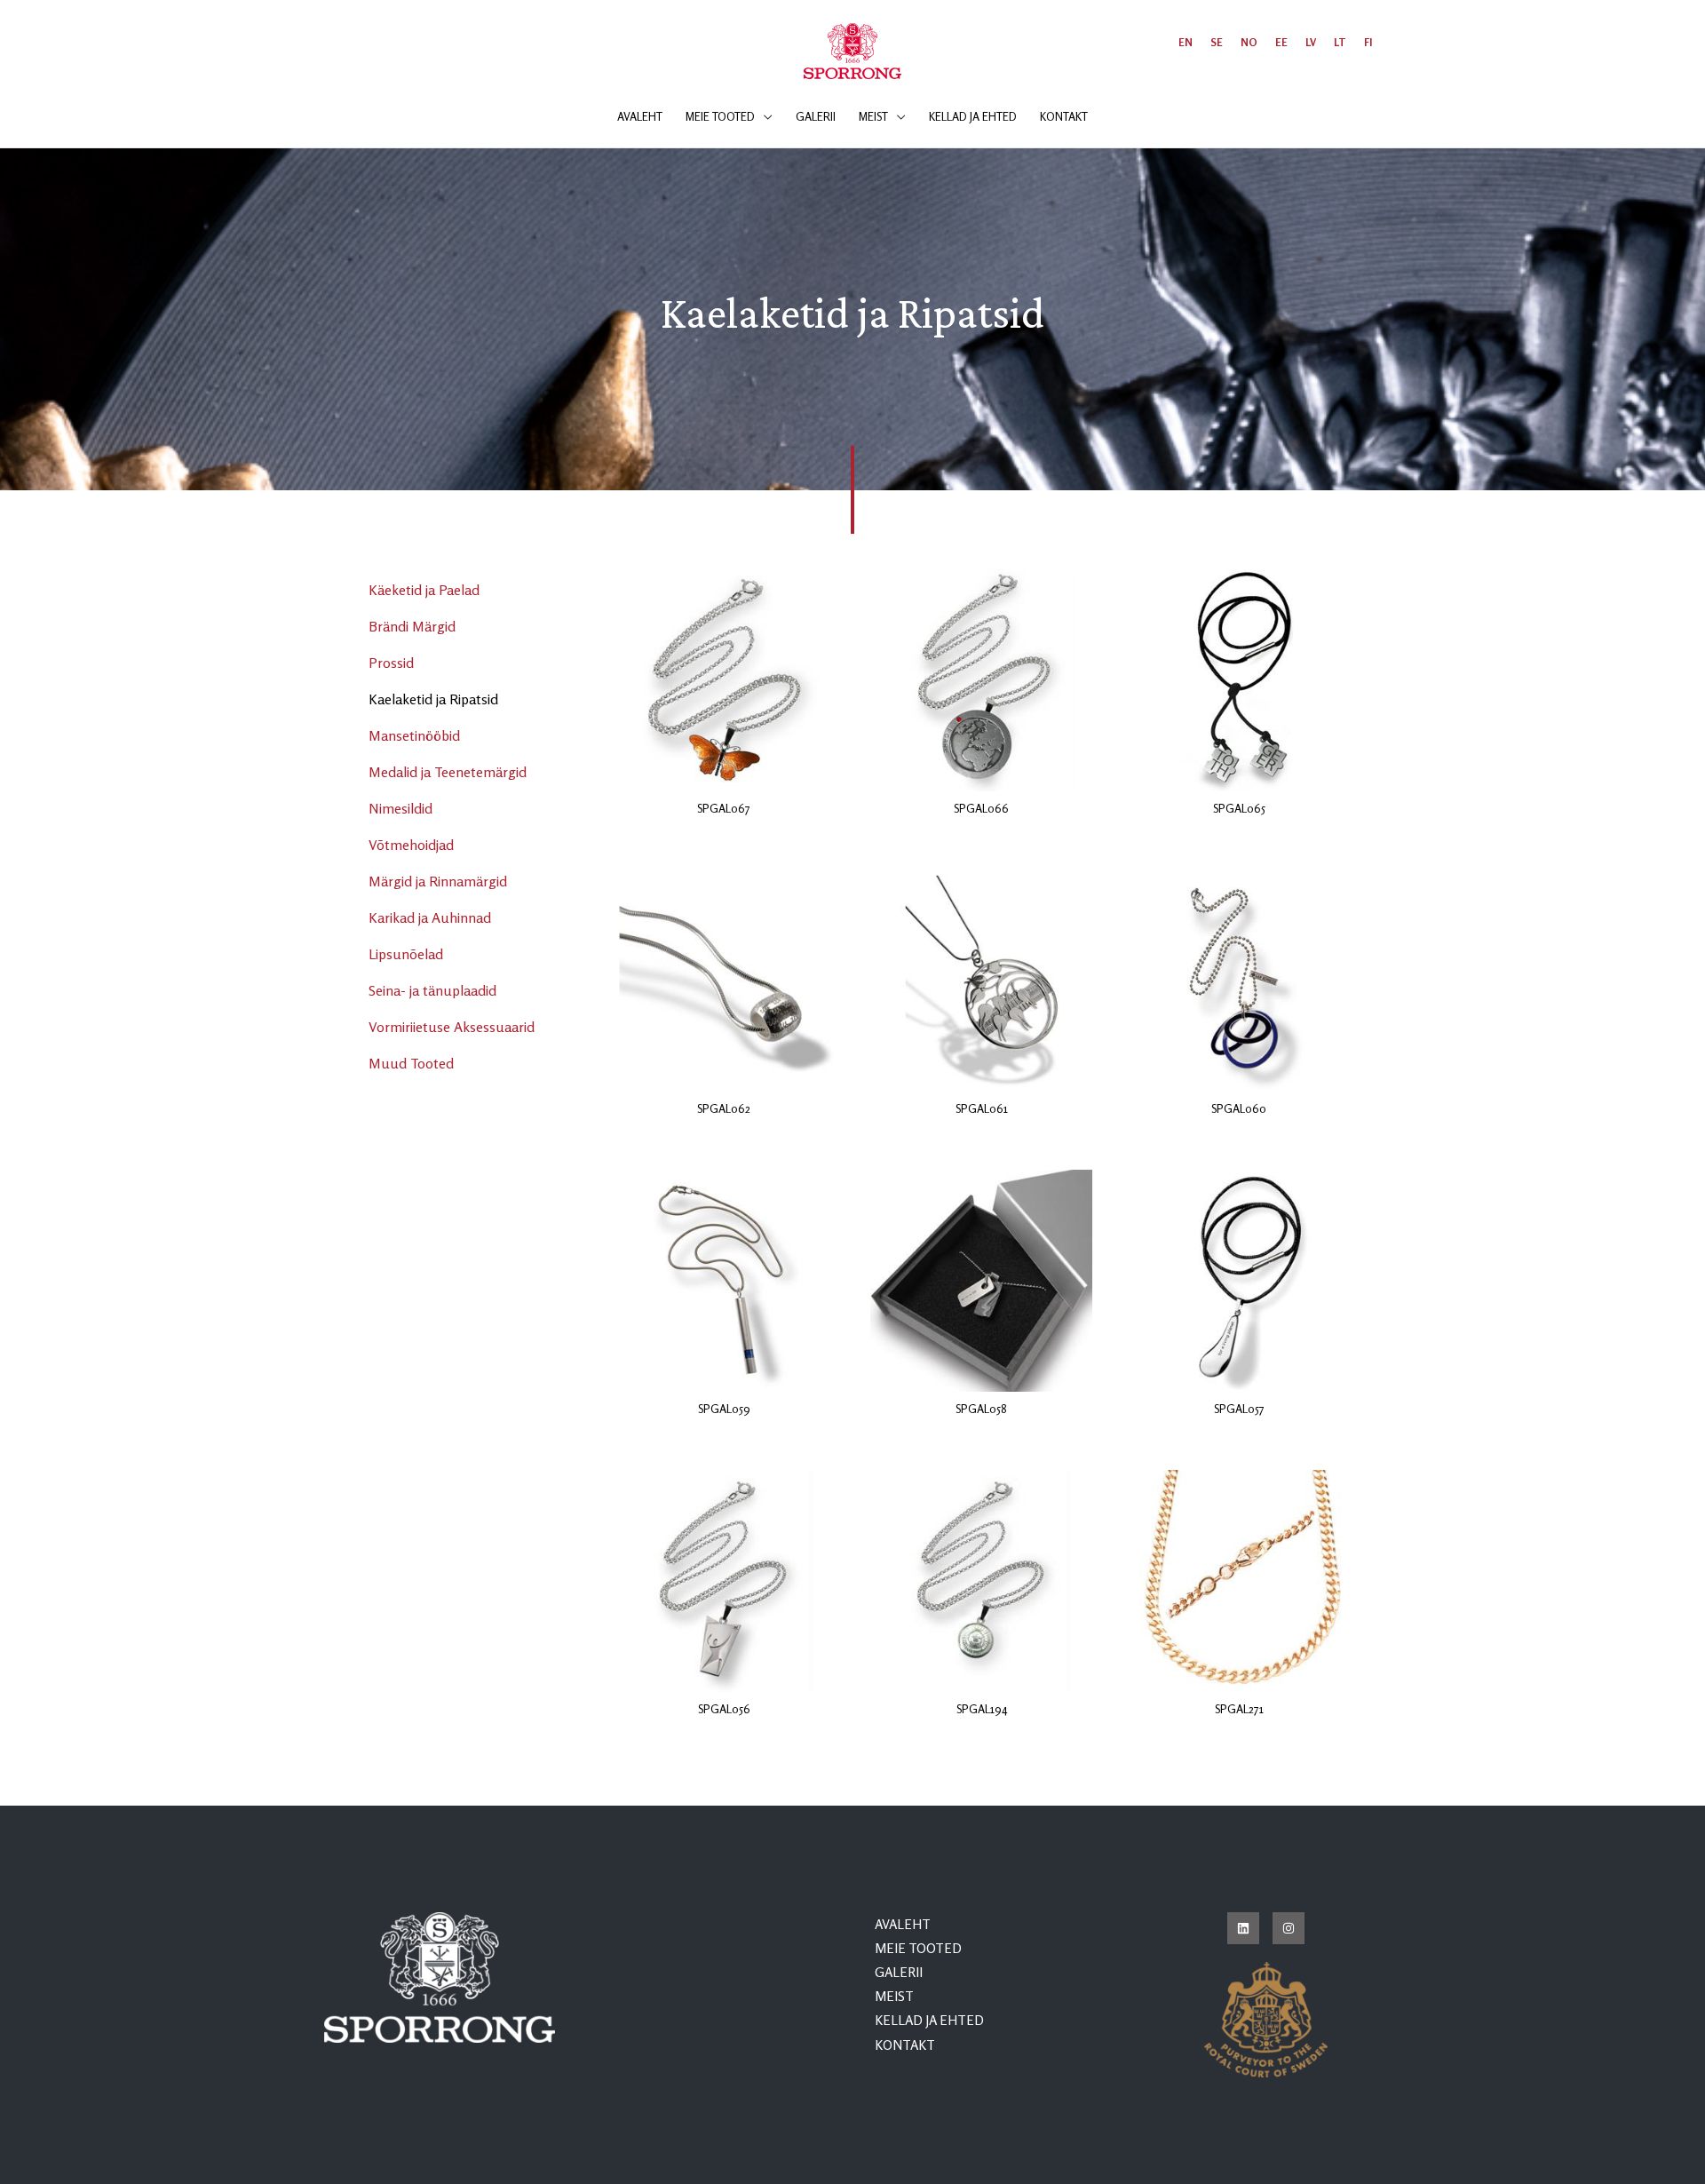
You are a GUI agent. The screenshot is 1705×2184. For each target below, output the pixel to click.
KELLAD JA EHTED (929, 2020)
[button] (764, 116)
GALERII (899, 1972)
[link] (1186, 42)
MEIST (894, 1996)
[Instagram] (1289, 1928)
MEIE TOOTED (918, 1948)
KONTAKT (905, 2045)
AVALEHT (903, 1924)
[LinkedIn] (1243, 1928)
